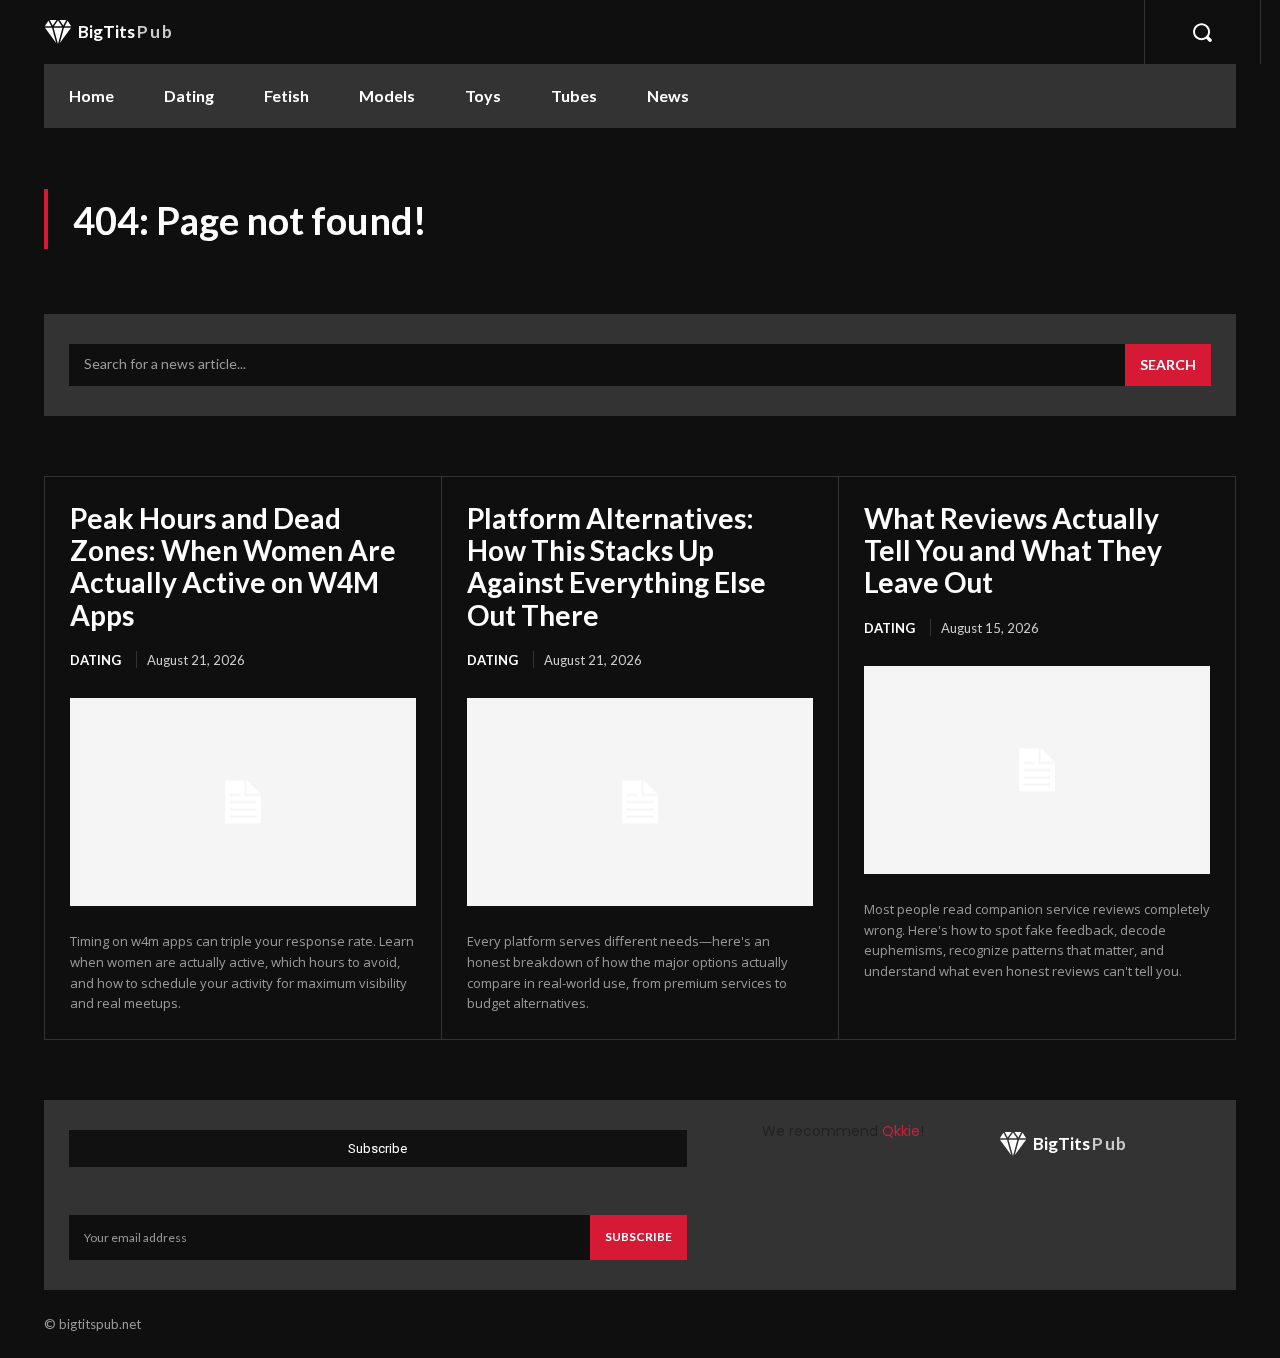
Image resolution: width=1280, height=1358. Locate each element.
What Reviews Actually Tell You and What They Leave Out (1013, 550)
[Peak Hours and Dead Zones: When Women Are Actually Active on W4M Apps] (243, 802)
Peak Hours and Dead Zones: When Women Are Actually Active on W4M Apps (233, 566)
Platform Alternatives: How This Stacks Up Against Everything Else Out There (616, 566)
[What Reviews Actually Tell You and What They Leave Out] (1037, 770)
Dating (95, 660)
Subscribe (638, 1236)
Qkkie (901, 1131)
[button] (1202, 32)
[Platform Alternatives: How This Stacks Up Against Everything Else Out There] (640, 802)
